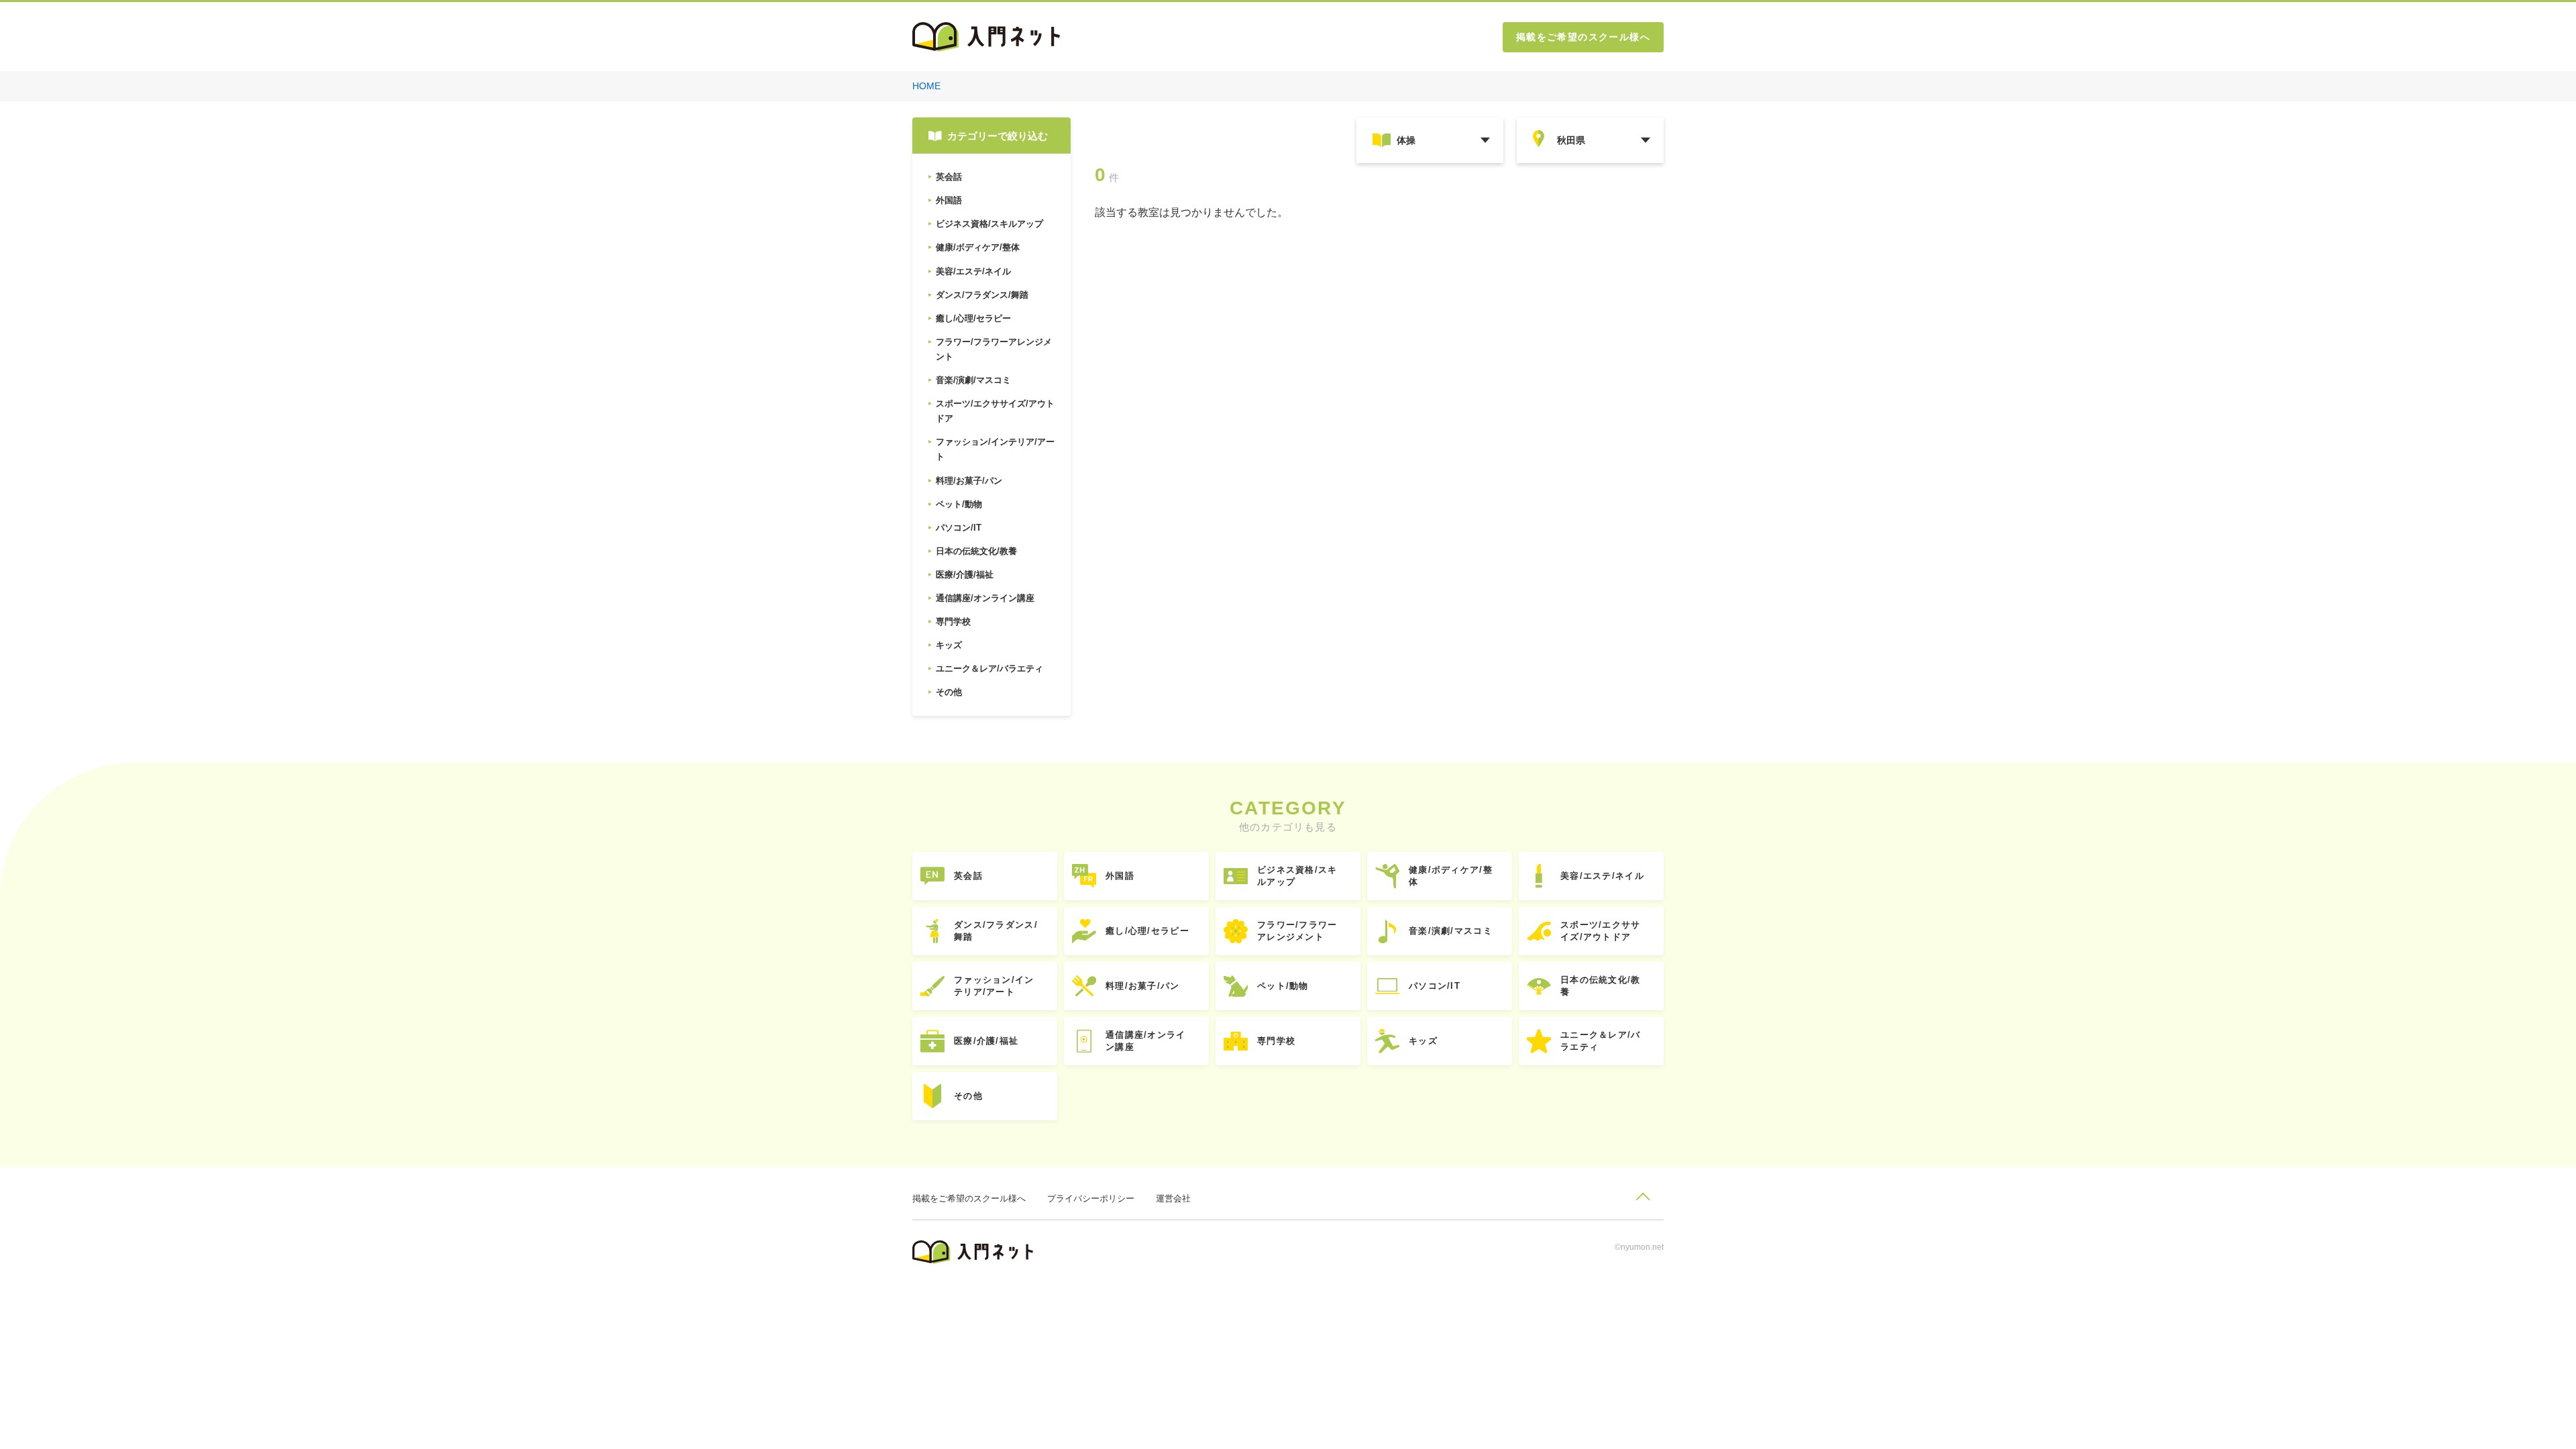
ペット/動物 (1283, 986)
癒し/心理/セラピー (1147, 931)
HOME (926, 86)
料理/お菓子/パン (1143, 986)
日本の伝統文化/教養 (1601, 986)
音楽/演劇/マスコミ (1451, 931)
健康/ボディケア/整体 (1451, 876)
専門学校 (1276, 1041)
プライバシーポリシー (1091, 1198)
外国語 (1120, 876)
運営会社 (1173, 1198)
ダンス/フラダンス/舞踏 (996, 931)
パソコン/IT (1435, 986)
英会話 (968, 876)
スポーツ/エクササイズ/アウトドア (1601, 931)
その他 (968, 1096)
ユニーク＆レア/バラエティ (1601, 1041)
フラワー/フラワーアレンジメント (1297, 931)
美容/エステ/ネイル (1602, 876)
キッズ (1423, 1041)
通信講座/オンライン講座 (1146, 1041)
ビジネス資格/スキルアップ (1297, 876)
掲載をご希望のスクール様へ (1583, 37)
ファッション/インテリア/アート (994, 986)
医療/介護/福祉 (986, 1041)
